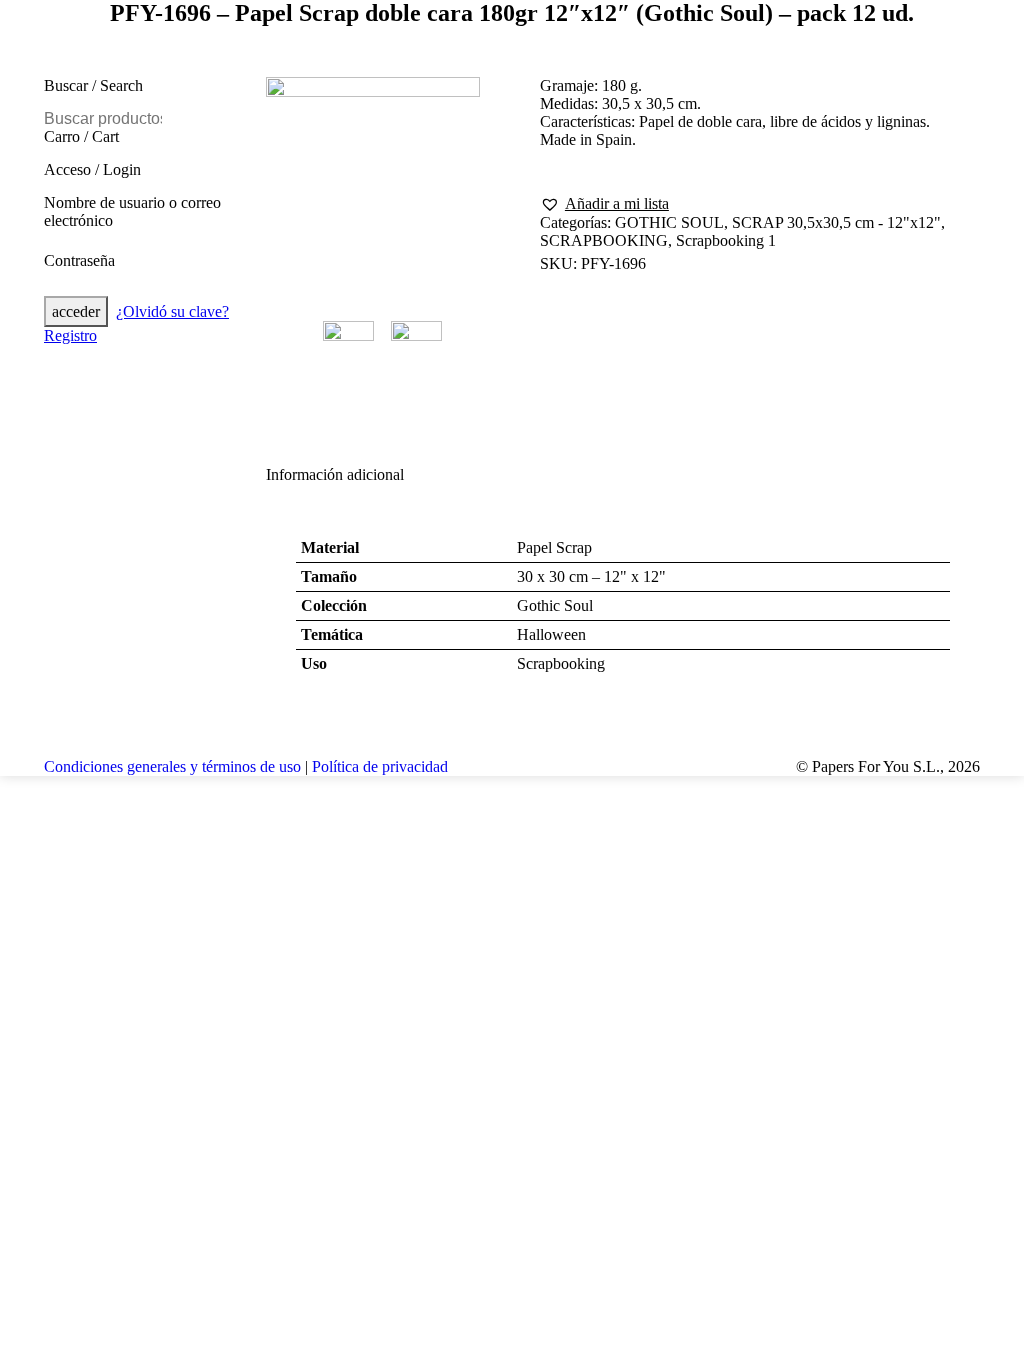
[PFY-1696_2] (421, 346)
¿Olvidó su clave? (172, 311)
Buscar (145, 119)
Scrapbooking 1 (726, 240)
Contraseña (79, 260)
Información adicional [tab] (335, 474)
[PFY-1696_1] (373, 186)
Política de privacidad (380, 766)
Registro (70, 335)
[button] (604, 204)
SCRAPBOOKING (604, 240)
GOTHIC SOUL (669, 222)
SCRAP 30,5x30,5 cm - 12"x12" (836, 222)
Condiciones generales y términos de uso (172, 766)
